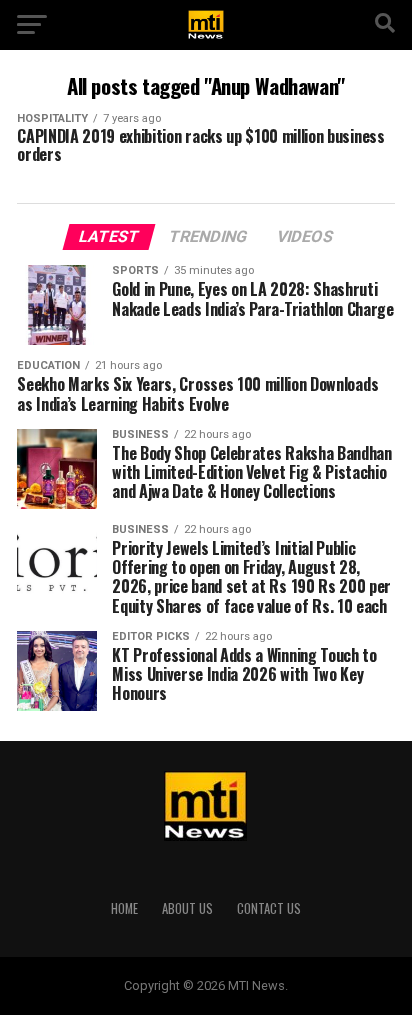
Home (124, 908)
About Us (187, 908)
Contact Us (269, 908)
